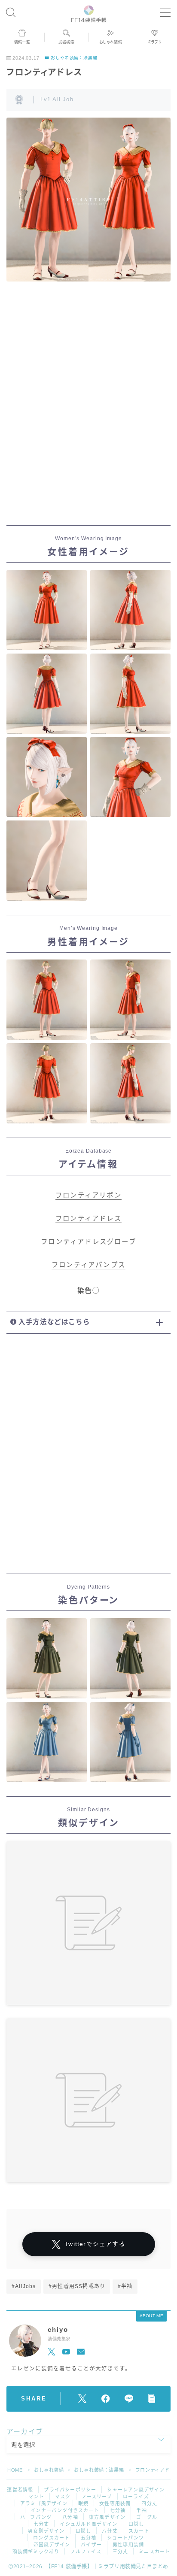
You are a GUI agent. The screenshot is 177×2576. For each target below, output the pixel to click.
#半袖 (125, 2286)
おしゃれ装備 (49, 2470)
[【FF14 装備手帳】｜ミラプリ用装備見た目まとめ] (89, 13)
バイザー (91, 2545)
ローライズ (136, 2497)
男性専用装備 (128, 2545)
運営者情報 (20, 2490)
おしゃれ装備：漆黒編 (74, 58)
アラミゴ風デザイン (44, 2503)
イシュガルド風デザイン (88, 2524)
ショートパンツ (125, 2538)
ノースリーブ (97, 2497)
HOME (15, 2470)
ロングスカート (51, 2538)
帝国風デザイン (52, 2545)
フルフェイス (86, 2552)
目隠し (84, 2531)
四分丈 (149, 2503)
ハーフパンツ (36, 2517)
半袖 (141, 2510)
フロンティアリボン (88, 1195)
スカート (139, 2531)
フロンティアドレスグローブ (88, 1242)
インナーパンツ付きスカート (65, 2510)
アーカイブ (25, 2432)
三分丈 (121, 2552)
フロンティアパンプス (88, 1265)
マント (36, 2497)
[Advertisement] (88, 411)
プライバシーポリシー (70, 2490)
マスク (63, 2497)
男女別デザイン (46, 2531)
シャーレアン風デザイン (136, 2490)
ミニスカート (154, 2552)
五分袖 (89, 2538)
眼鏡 (83, 2503)
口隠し (136, 2524)
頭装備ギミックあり (36, 2552)
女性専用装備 (115, 2503)
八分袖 (70, 2517)
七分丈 (41, 2524)
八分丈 (110, 2531)
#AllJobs (24, 2286)
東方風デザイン (107, 2517)
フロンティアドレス (88, 1218)
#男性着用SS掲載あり (77, 2286)
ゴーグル (147, 2517)
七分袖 (118, 2510)
